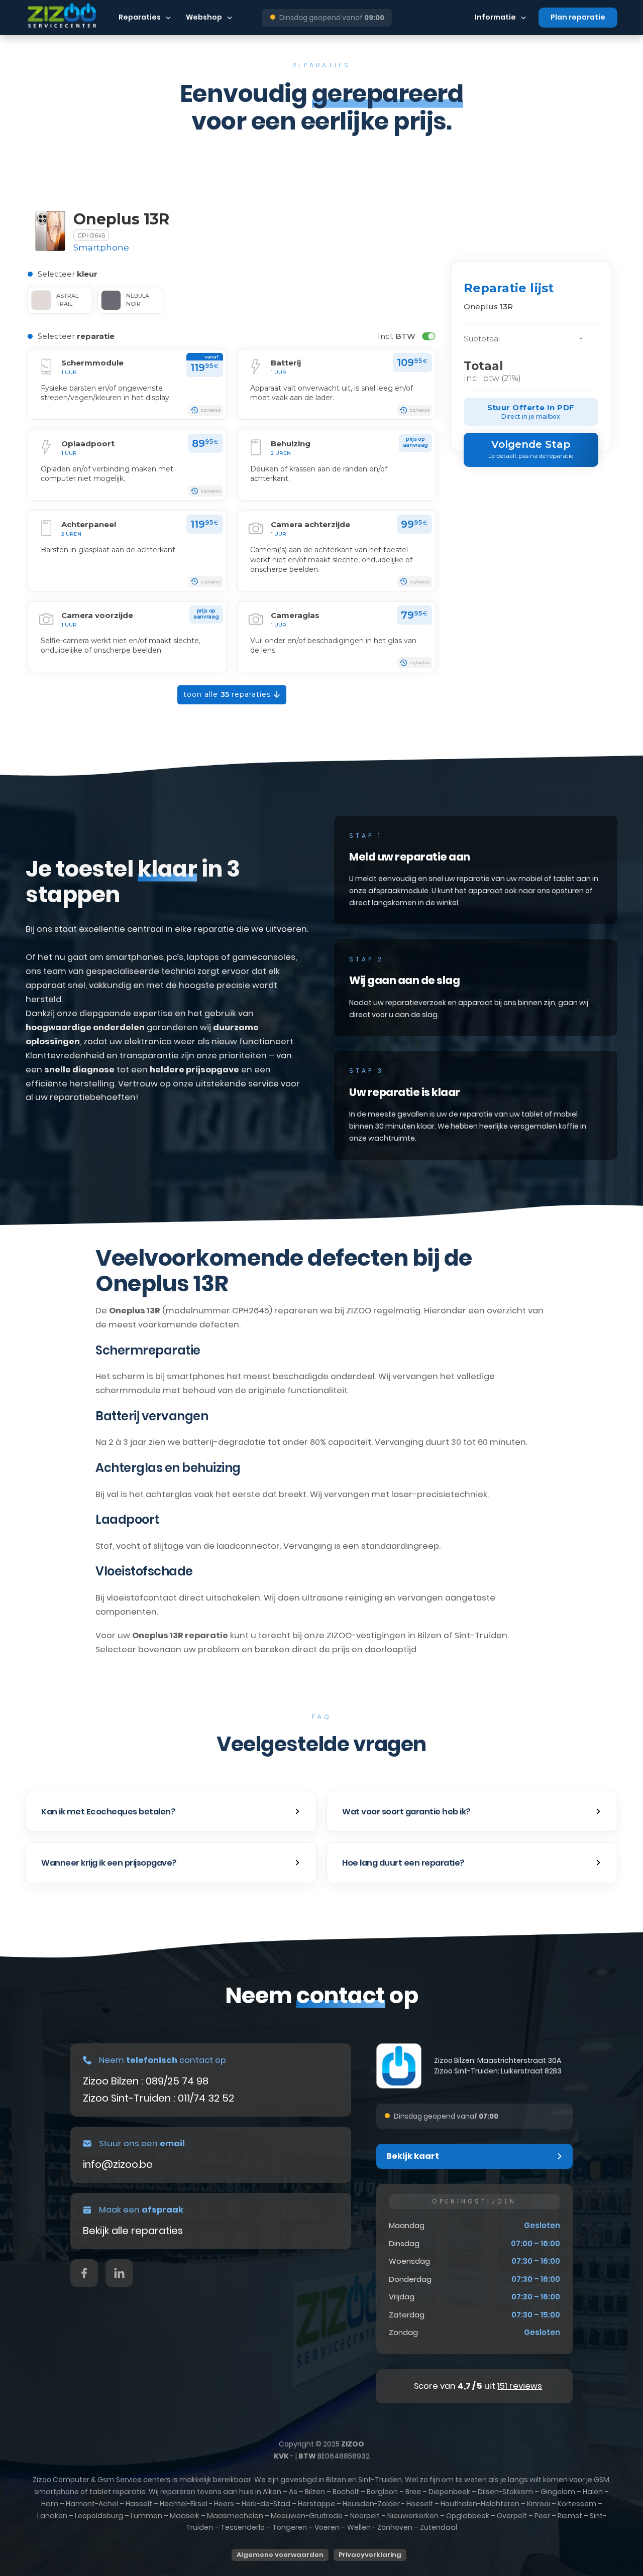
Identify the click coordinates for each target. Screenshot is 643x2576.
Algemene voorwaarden (280, 2555)
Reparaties (140, 17)
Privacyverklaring (370, 2555)
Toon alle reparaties (228, 694)
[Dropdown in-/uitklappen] (168, 18)
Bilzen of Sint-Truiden (462, 1635)
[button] (171, 1811)
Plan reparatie (578, 17)
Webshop (204, 17)
